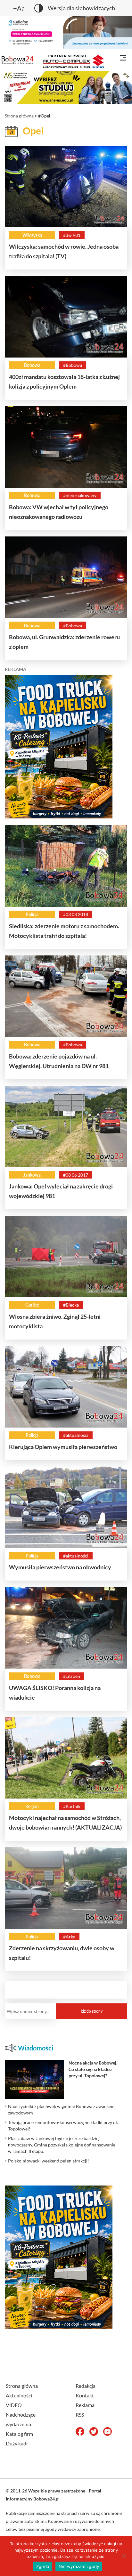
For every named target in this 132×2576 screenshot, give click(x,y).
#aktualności (76, 1435)
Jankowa (32, 1175)
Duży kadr (17, 2443)
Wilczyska (32, 235)
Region (32, 1806)
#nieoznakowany (80, 495)
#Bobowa (73, 365)
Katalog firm (19, 2434)
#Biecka (71, 1305)
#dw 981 (72, 235)
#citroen (72, 1676)
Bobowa (32, 365)
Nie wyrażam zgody (79, 2566)
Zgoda (43, 2566)
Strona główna (19, 116)
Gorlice (32, 1305)
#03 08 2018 (76, 914)
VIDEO (14, 2405)
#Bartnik (72, 1806)
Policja (32, 914)
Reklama (85, 2405)
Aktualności (19, 2395)
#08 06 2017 (76, 1175)
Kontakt (85, 2395)
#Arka (69, 1937)
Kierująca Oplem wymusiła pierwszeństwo (63, 1447)
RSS (80, 2415)
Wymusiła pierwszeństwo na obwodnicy (60, 1567)
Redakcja (86, 2386)
